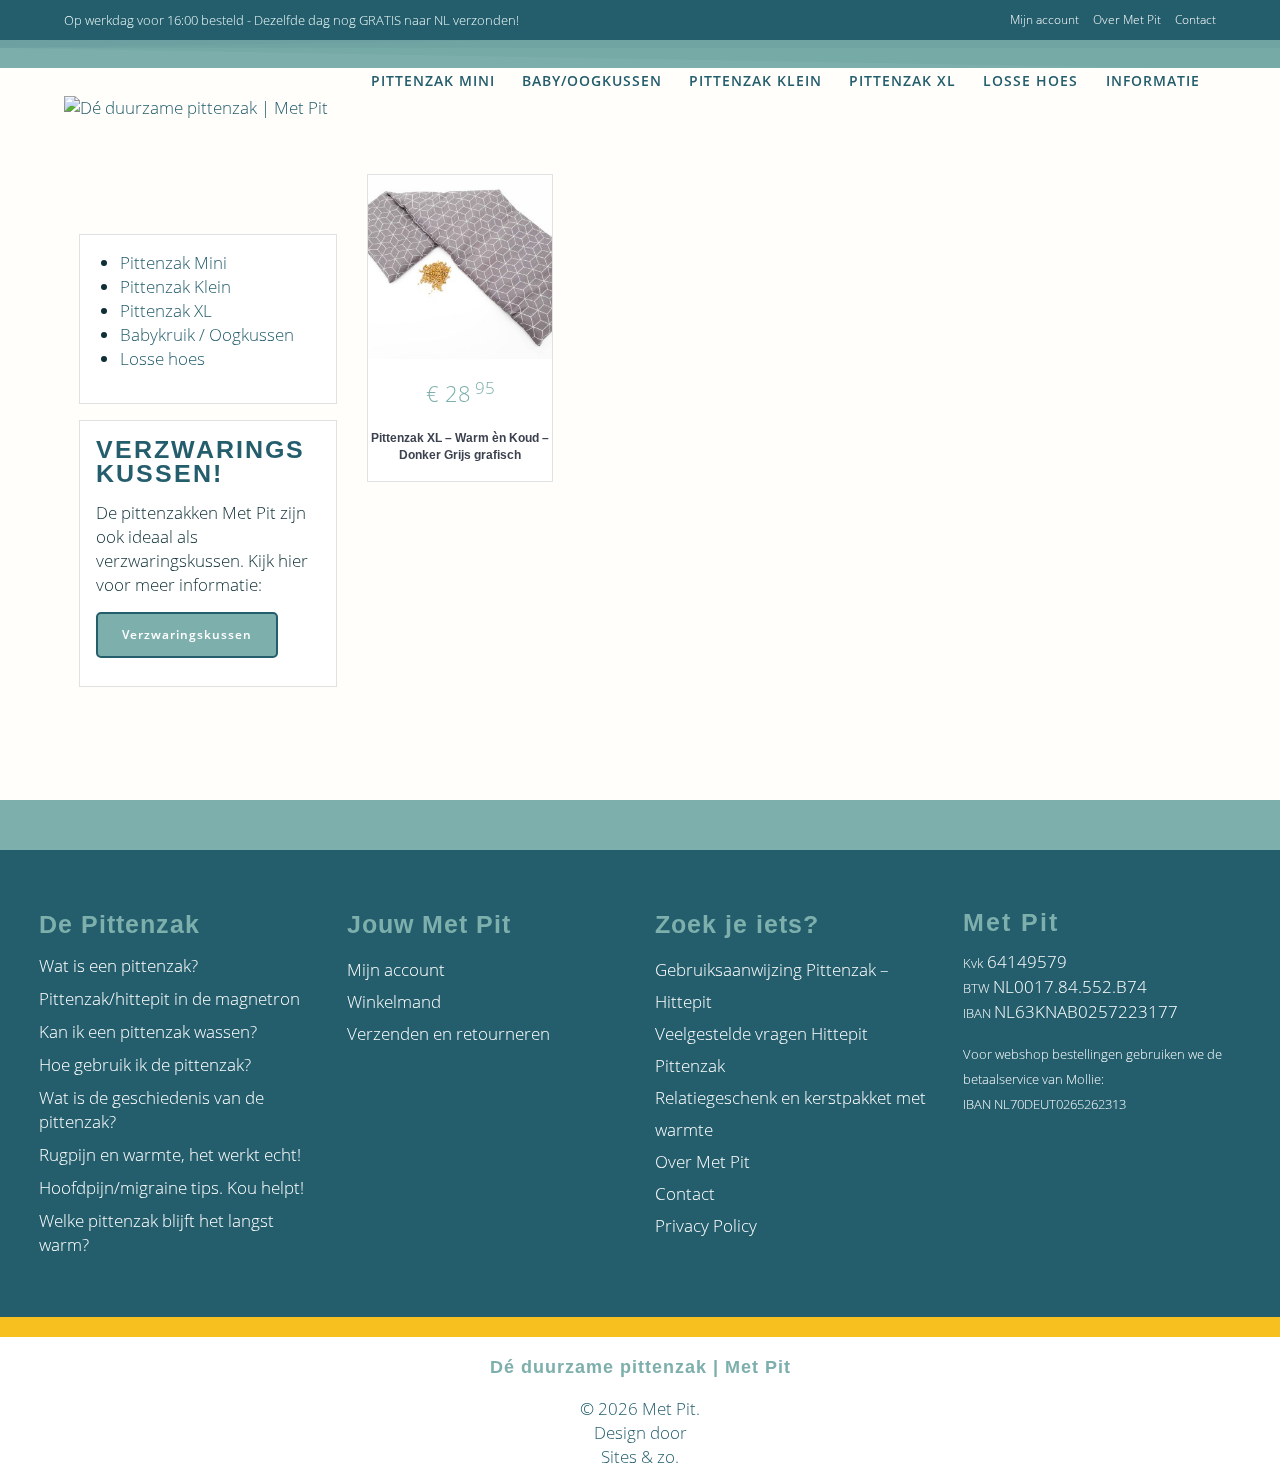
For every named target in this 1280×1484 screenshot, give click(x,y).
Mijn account (1044, 19)
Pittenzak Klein (755, 80)
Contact (1195, 19)
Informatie (1153, 80)
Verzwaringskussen (187, 634)
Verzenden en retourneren (448, 1033)
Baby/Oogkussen (592, 80)
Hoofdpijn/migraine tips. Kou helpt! (171, 1187)
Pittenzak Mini (433, 80)
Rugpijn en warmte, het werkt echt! (170, 1154)
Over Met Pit (1127, 19)
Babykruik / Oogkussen (207, 334)
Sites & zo (638, 1456)
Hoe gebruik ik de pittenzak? (145, 1064)
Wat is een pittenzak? (118, 965)
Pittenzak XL (902, 80)
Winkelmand (394, 1001)
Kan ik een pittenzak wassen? (148, 1031)
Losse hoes (1030, 80)
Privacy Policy (706, 1225)
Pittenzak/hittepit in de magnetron (169, 998)
